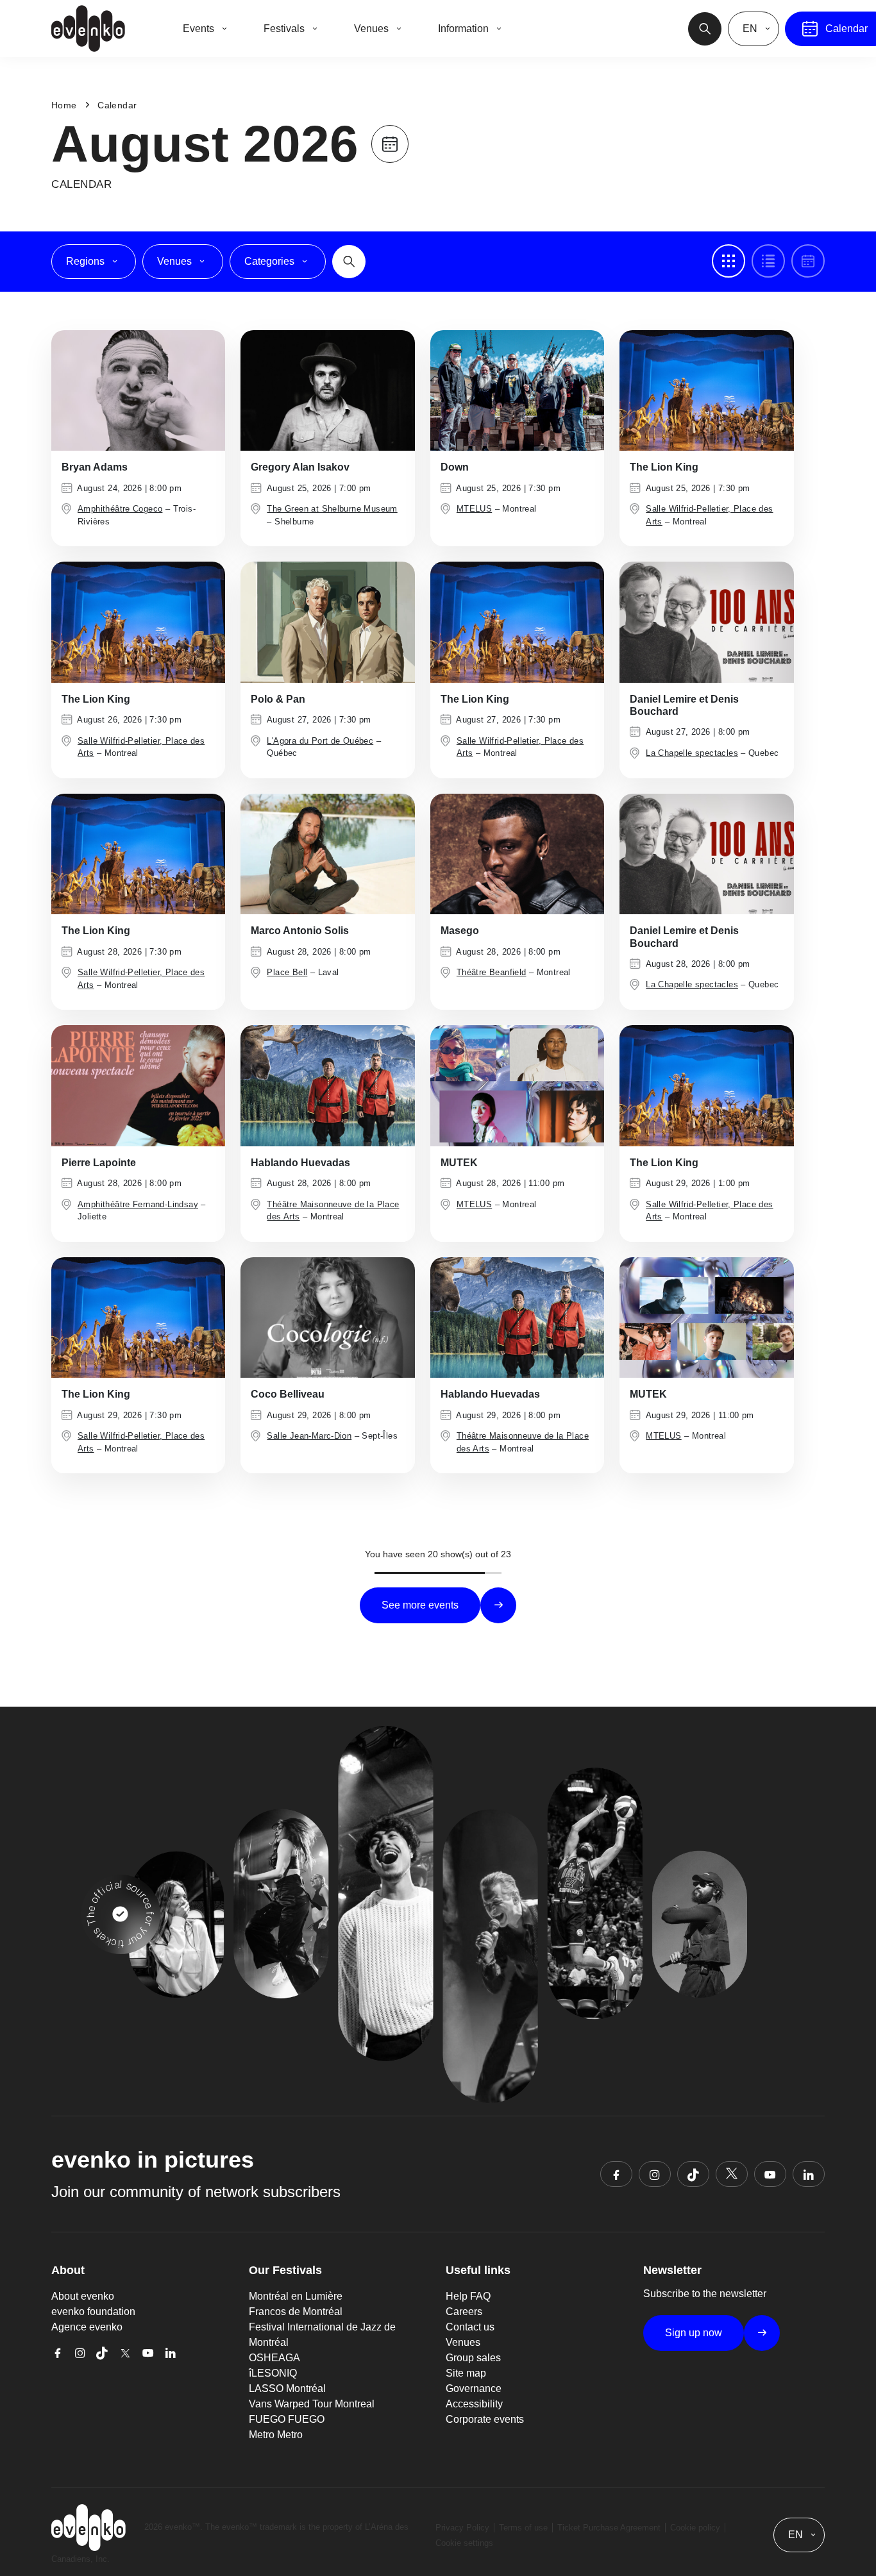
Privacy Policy (462, 2528)
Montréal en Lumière (296, 2296)
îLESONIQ (273, 2373)
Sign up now (694, 2333)
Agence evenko (87, 2327)
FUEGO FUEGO (287, 2419)
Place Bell (287, 972)
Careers (464, 2312)
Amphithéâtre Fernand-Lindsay (138, 1204)
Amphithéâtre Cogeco (120, 509)
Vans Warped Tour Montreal (312, 2404)
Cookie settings (464, 2543)
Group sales (473, 2358)
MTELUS (474, 509)
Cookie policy (695, 2528)
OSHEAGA (274, 2358)
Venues (463, 2342)
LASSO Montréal (287, 2388)
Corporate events (485, 2419)
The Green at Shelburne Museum (332, 509)
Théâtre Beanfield (492, 972)
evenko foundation (93, 2312)
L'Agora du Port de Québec (320, 741)
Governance (474, 2388)
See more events (420, 1605)
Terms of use (523, 2528)
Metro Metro (276, 2435)
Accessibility (474, 2404)
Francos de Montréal (296, 2312)
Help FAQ (468, 2296)
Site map (466, 2373)
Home (64, 105)
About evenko (83, 2296)
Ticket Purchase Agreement (609, 2528)
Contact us (470, 2327)
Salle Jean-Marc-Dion (309, 1436)
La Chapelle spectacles (692, 753)
